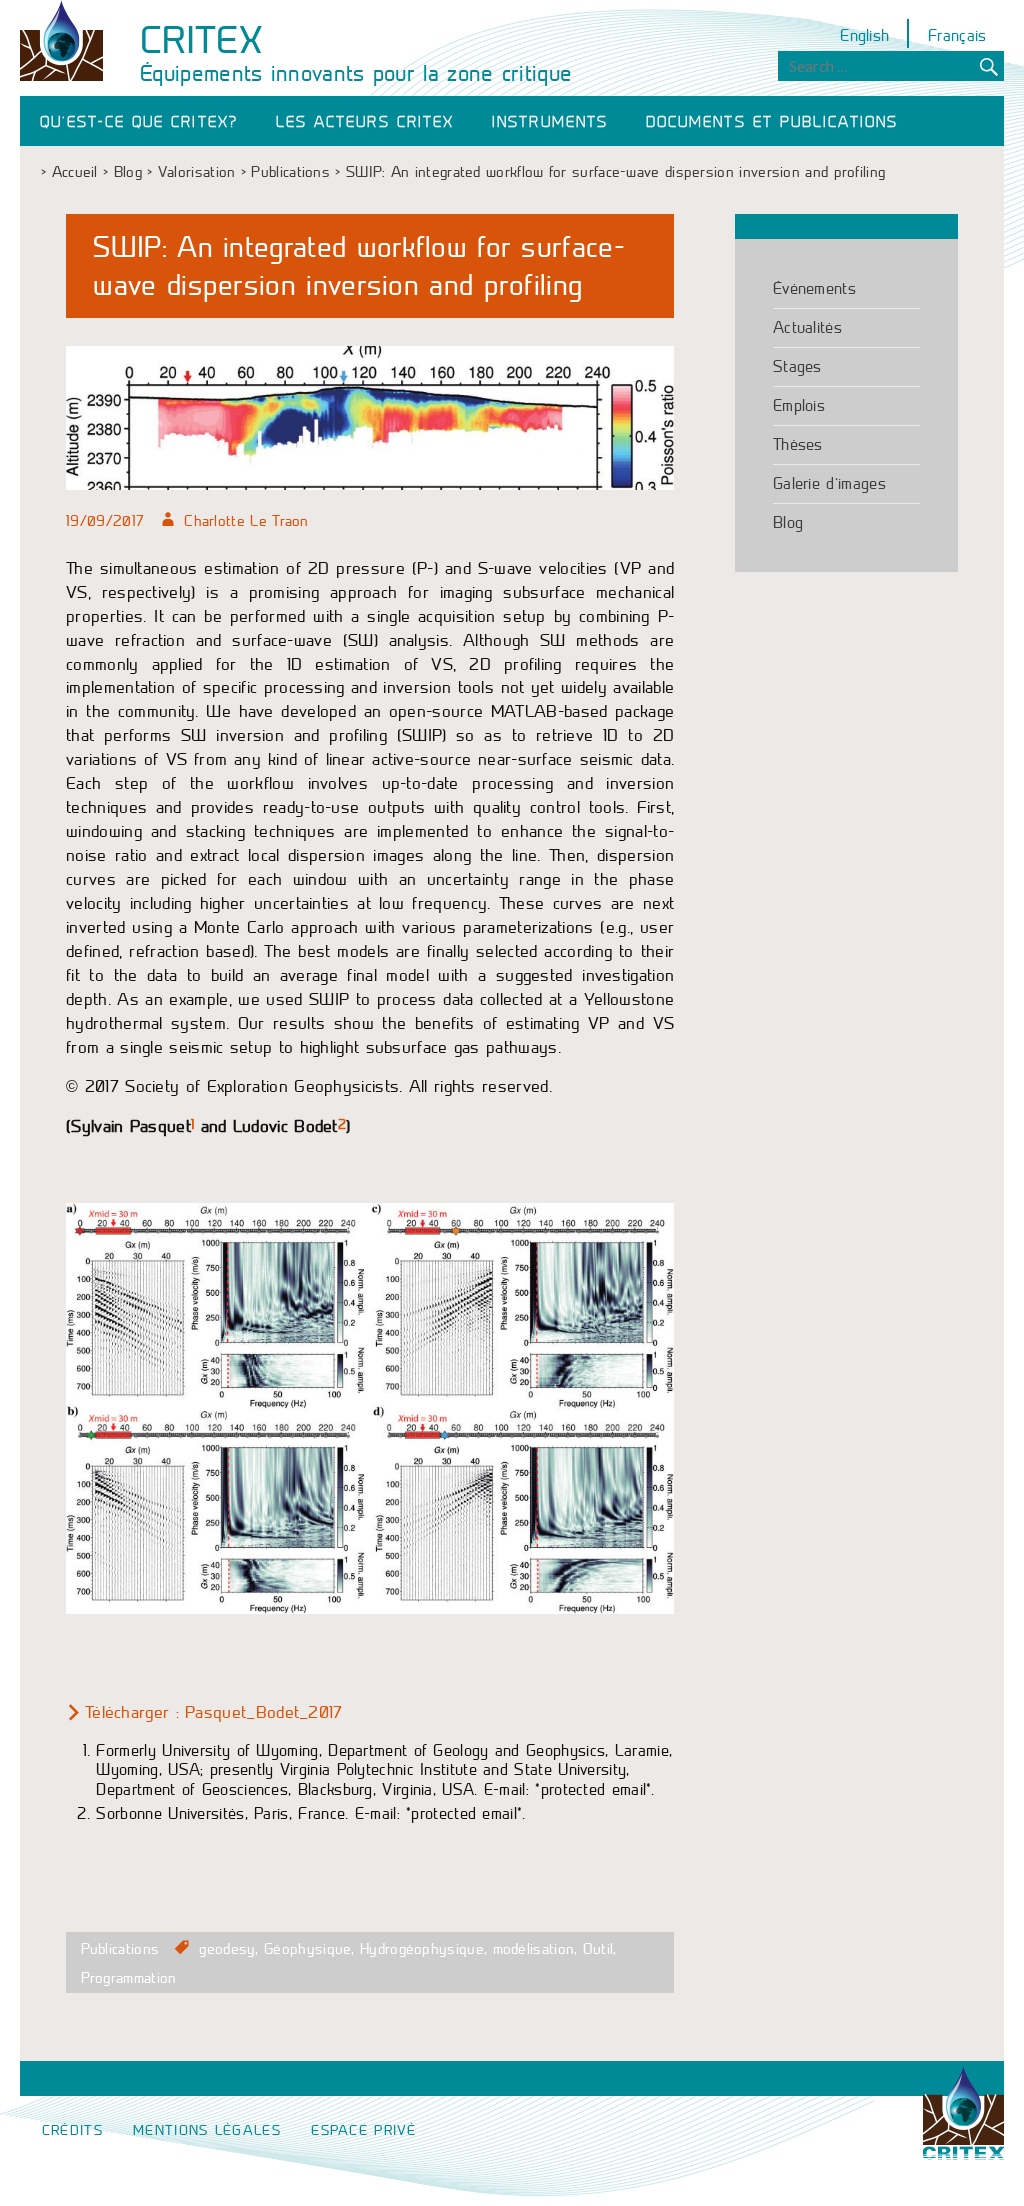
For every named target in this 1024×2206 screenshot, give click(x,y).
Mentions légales (207, 2130)
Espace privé (364, 2130)
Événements (814, 288)
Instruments (550, 122)
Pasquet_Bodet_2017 (263, 1712)
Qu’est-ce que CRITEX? (139, 122)
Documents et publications (772, 122)
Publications (290, 172)
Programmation (129, 1978)
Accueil (75, 172)
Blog (128, 172)
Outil (598, 1949)
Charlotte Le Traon (246, 521)
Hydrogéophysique (422, 1949)
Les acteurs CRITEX (365, 122)
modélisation (534, 1949)
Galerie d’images (829, 483)
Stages (797, 366)
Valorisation (197, 172)
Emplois (799, 405)
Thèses (798, 444)
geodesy (227, 1949)
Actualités (807, 327)
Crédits (72, 2130)
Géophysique (307, 1949)
